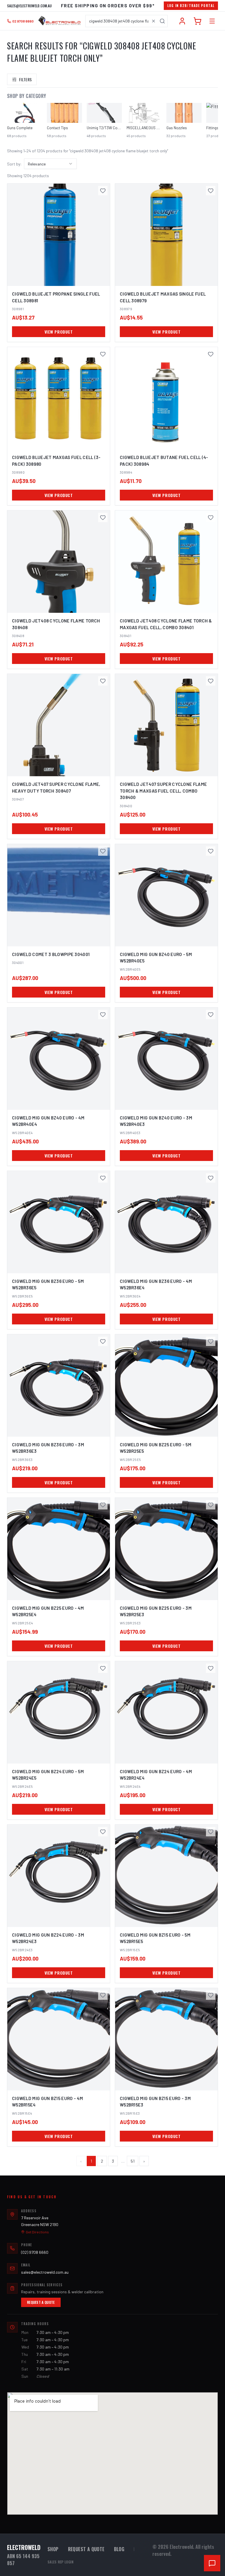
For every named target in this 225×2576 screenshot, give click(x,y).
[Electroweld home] (59, 21)
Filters (25, 79)
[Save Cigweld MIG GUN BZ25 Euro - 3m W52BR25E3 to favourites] (211, 1505)
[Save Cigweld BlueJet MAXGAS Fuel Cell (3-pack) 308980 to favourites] (103, 354)
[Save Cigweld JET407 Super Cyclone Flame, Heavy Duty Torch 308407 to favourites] (103, 681)
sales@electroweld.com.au (29, 6)
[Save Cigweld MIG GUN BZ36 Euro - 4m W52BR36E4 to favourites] (211, 1178)
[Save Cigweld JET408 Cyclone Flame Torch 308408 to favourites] (103, 517)
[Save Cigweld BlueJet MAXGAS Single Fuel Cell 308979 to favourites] (211, 191)
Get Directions (37, 2232)
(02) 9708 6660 (35, 2252)
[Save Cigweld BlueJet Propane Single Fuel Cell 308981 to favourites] (103, 191)
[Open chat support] (212, 2563)
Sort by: (14, 164)
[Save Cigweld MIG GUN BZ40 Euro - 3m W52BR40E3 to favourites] (211, 1014)
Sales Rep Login (61, 2562)
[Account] (182, 21)
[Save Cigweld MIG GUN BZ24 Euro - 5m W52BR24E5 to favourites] (103, 1668)
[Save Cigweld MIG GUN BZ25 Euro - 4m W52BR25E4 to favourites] (103, 1505)
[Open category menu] (212, 21)
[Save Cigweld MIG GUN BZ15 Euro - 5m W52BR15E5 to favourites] (211, 1832)
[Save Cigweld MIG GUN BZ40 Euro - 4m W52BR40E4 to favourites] (103, 1014)
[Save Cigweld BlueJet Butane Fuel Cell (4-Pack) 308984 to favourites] (211, 354)
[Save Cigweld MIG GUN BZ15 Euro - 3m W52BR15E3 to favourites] (211, 1995)
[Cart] (197, 21)
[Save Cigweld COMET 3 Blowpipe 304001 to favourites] (103, 851)
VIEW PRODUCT (59, 332)
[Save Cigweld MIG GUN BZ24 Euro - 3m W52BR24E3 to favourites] (103, 1832)
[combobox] (126, 21)
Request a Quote (41, 2302)
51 (133, 2161)
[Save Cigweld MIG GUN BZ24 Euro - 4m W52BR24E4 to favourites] (211, 1668)
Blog (119, 2549)
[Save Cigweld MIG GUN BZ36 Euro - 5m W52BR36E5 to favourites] (103, 1178)
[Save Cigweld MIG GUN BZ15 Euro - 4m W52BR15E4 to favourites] (103, 1995)
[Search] (162, 21)
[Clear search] (154, 21)
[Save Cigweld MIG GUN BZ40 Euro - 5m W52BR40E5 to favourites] (211, 851)
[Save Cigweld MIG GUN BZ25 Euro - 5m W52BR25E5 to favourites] (211, 1341)
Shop (53, 2549)
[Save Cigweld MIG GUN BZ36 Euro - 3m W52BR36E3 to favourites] (103, 1341)
